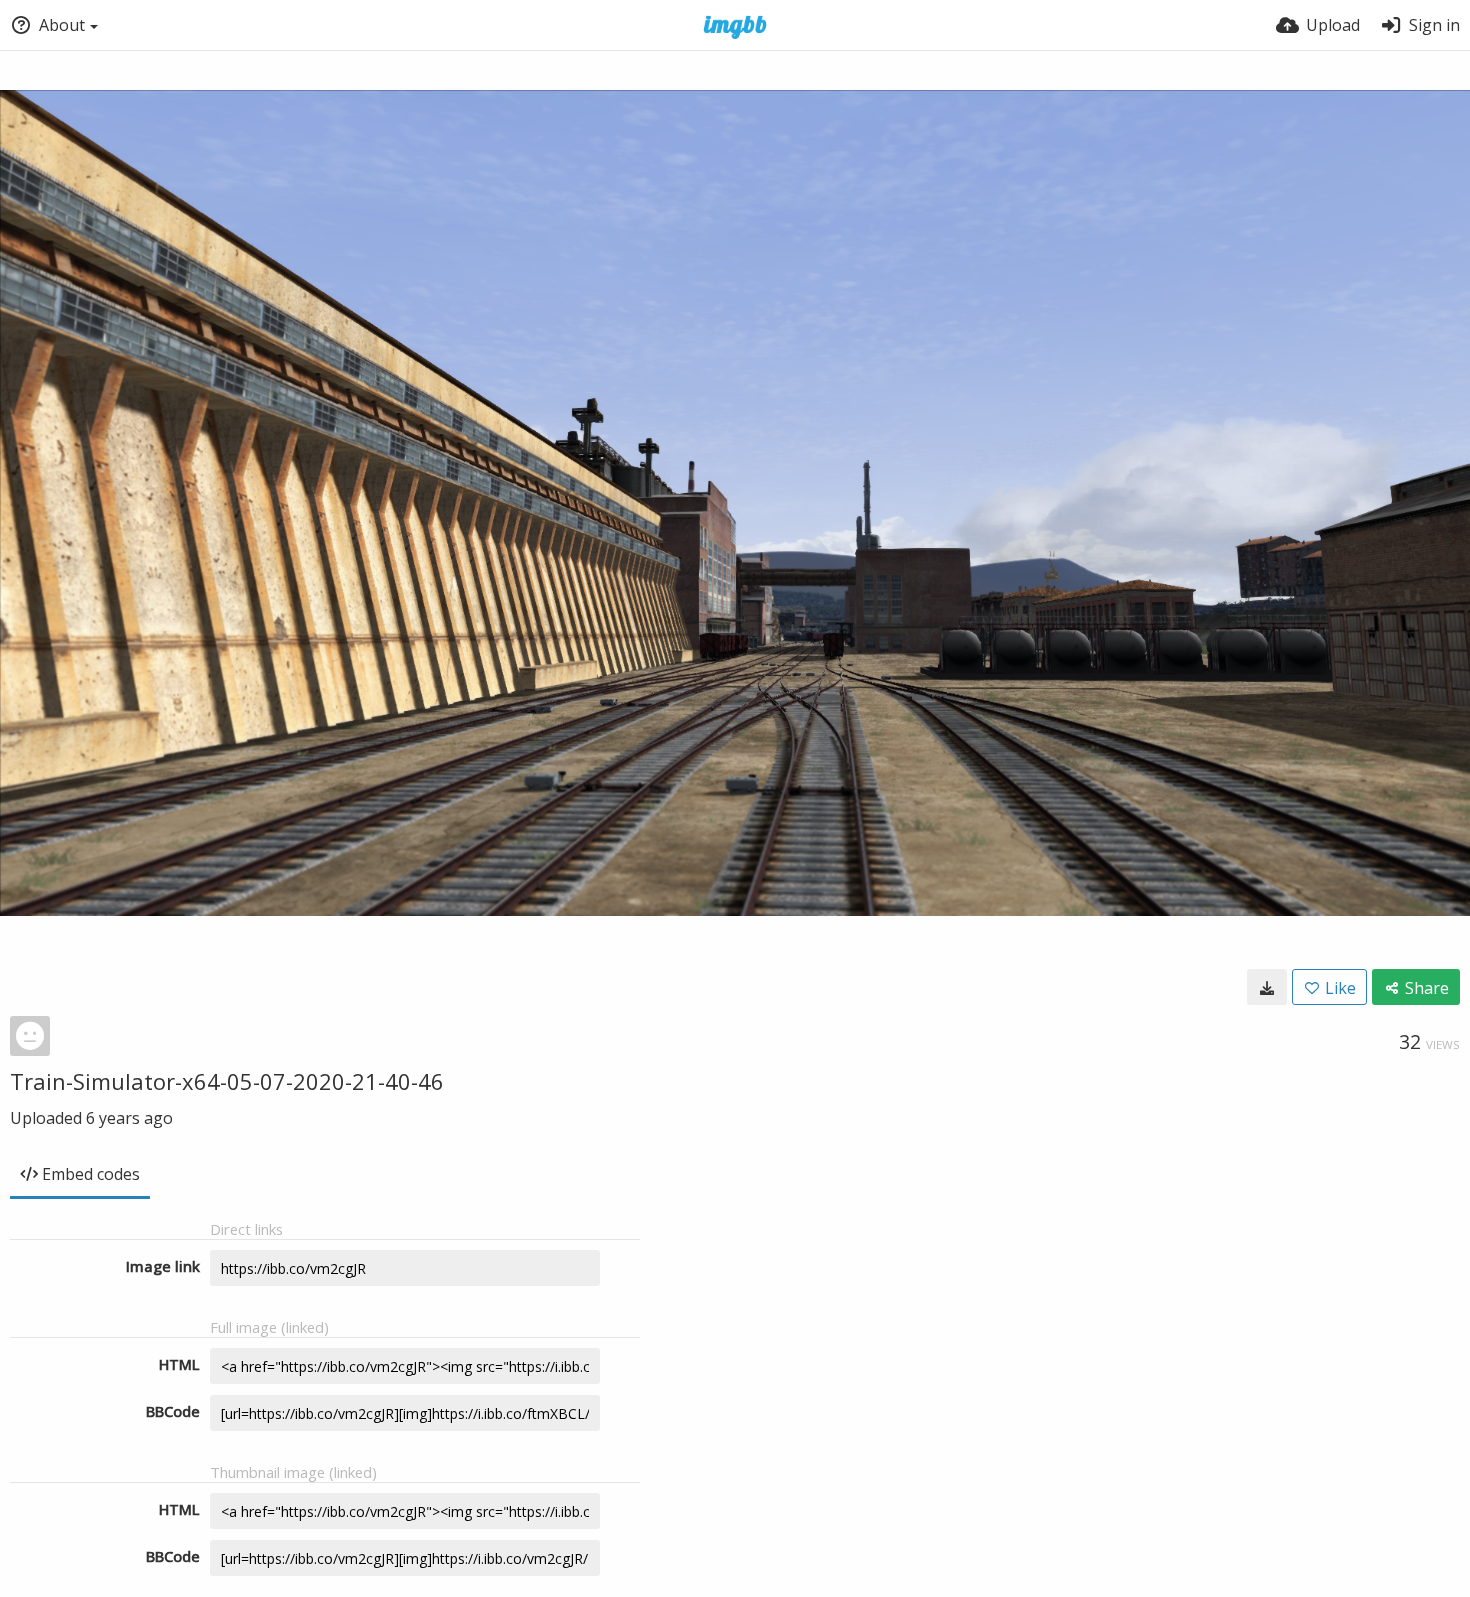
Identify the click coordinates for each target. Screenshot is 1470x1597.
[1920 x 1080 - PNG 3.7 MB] (1267, 987)
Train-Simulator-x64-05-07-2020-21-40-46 (227, 1081)
